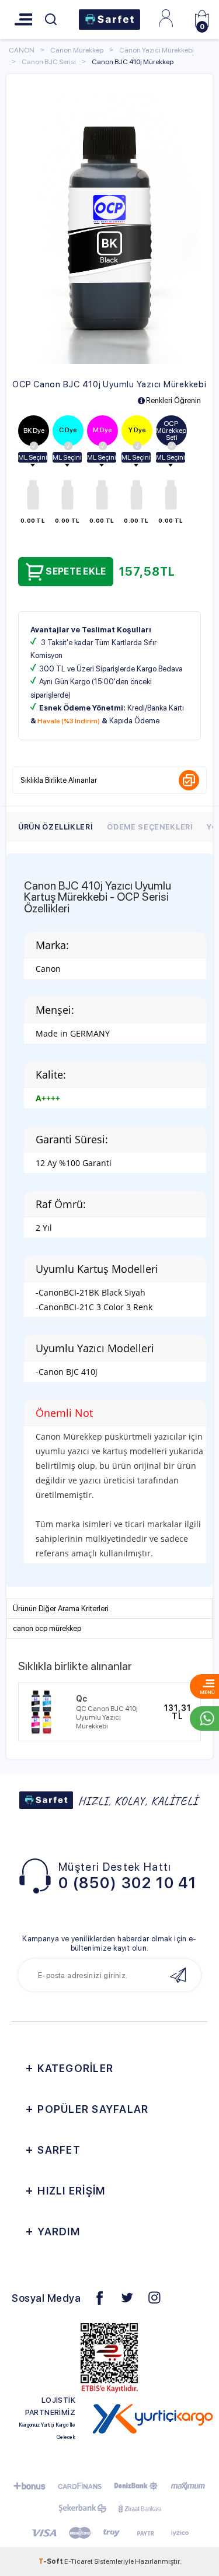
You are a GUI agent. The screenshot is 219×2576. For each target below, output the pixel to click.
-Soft (51, 2561)
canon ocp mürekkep (47, 1628)
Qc (81, 1699)
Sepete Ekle (76, 571)
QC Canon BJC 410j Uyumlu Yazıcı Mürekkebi (107, 1717)
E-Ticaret (79, 2561)
